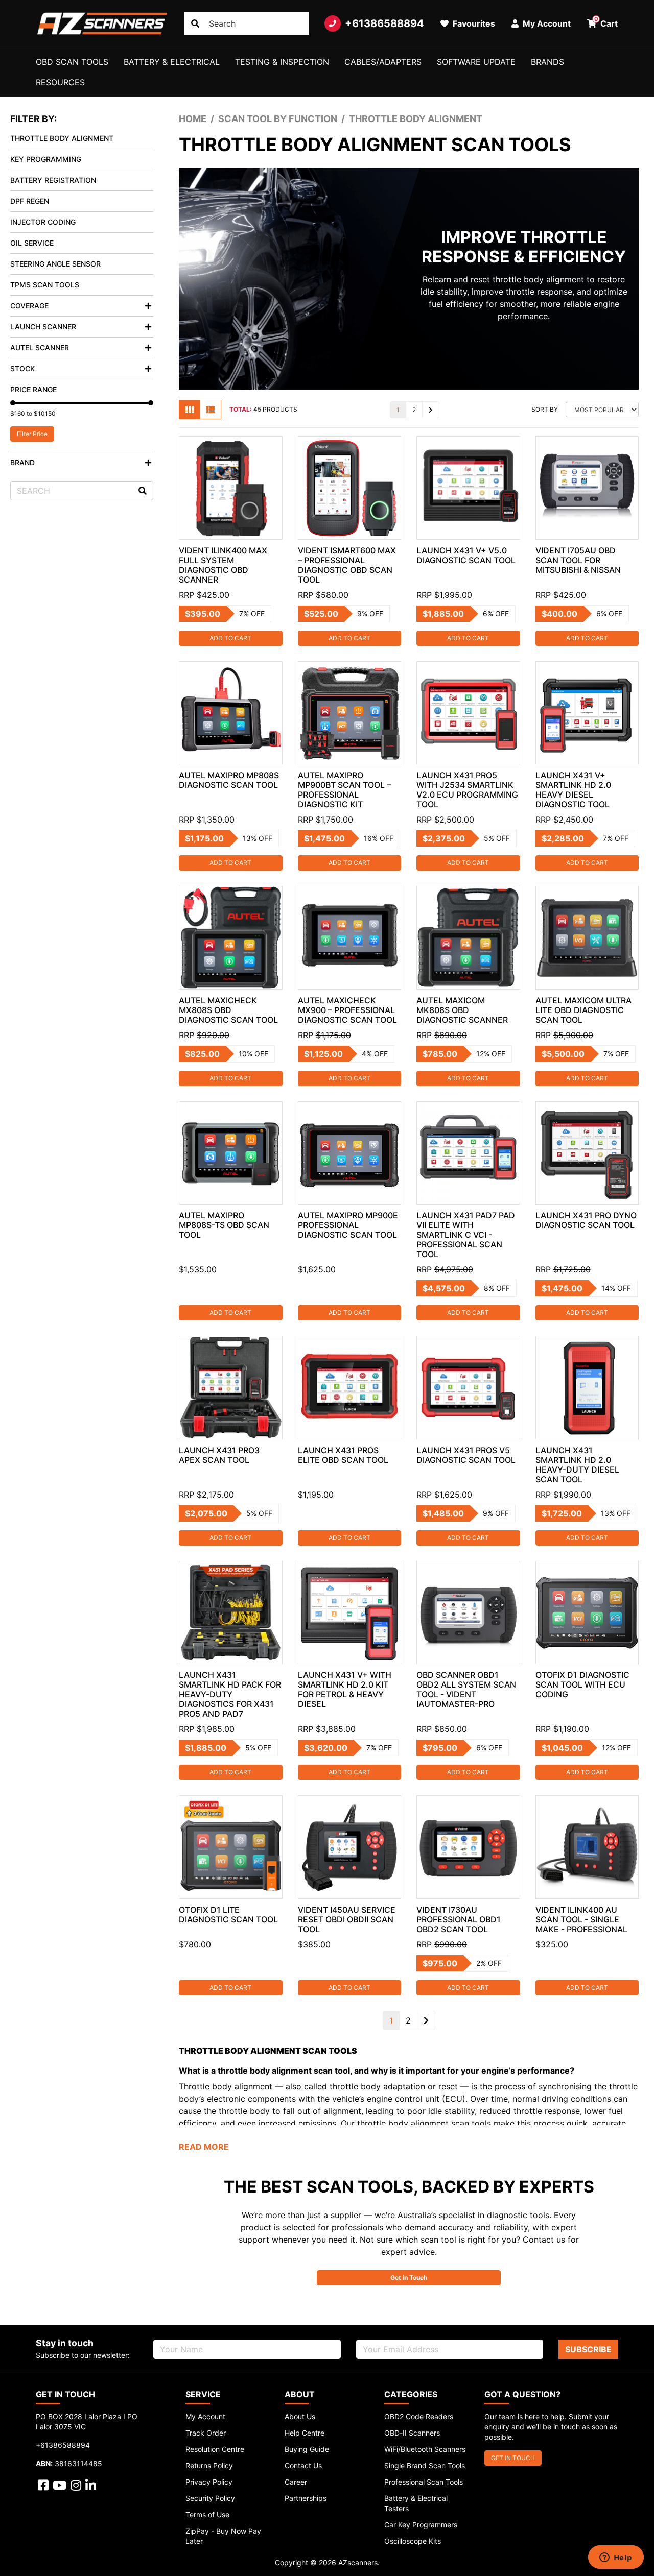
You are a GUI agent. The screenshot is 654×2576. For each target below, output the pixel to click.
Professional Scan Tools (424, 2482)
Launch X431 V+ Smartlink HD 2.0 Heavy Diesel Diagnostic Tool (573, 790)
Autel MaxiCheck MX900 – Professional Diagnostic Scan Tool (347, 1010)
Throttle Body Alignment (62, 138)
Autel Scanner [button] (40, 347)
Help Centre (305, 2433)
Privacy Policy (209, 2482)
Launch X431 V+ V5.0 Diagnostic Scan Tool (466, 555)
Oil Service (32, 243)
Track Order (206, 2433)
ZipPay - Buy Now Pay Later (223, 2536)
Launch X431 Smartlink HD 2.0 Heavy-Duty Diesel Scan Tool (577, 1465)
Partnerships (306, 2498)
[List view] (211, 410)
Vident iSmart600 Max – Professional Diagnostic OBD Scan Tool (347, 565)
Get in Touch (409, 2278)
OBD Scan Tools (72, 62)
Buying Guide (307, 2449)
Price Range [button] (33, 389)
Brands (547, 62)
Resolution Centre (215, 2449)
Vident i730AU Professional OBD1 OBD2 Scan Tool (459, 1919)
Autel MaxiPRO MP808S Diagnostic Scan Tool (229, 780)
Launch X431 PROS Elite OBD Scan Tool (343, 1455)
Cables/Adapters (383, 62)
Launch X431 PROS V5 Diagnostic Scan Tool (466, 1455)
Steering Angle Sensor (55, 264)
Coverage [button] (29, 306)
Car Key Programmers (421, 2525)
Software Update (476, 62)
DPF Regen (30, 201)
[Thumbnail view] (190, 410)
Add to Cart (230, 638)
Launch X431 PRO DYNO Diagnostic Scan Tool (586, 1220)
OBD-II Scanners (412, 2433)
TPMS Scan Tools (45, 285)
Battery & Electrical (172, 62)
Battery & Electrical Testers (416, 2503)
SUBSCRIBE (588, 2349)
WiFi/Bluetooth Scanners (425, 2449)
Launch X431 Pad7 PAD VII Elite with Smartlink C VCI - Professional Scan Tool (466, 1235)
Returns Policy (209, 2465)
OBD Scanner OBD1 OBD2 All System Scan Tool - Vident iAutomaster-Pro (466, 1689)
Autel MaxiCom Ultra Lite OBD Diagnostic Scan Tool (583, 1010)
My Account (205, 2416)
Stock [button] (22, 368)
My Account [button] (546, 23)
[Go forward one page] (431, 410)
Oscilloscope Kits (413, 2541)
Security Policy (210, 2498)
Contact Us (303, 2465)
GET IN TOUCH (513, 2458)
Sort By (545, 409)
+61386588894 (384, 23)
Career (296, 2482)
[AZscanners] (102, 23)
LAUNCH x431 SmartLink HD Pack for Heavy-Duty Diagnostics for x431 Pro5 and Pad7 (230, 1694)
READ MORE (204, 2147)
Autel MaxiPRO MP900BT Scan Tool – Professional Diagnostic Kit (344, 790)
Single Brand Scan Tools (425, 2465)
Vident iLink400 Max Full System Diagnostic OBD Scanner (223, 565)
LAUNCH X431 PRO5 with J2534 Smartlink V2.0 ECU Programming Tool (467, 790)
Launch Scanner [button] (43, 327)
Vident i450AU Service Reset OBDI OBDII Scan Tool (347, 1919)
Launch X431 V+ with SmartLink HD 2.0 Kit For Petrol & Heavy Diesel (345, 1689)
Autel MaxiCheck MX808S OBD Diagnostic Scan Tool (228, 1010)
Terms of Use (207, 2514)
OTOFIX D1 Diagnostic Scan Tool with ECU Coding (582, 1684)
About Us (300, 2416)
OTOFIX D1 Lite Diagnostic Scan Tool (228, 1915)
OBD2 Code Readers (419, 2416)
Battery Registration (53, 180)
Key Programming (46, 159)
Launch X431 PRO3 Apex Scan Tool (219, 1455)
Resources (60, 82)
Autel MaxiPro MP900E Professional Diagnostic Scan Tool (348, 1225)
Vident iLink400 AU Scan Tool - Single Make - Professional (581, 1919)
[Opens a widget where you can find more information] (616, 2558)
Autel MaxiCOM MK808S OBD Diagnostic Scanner (462, 1010)
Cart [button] (606, 22)
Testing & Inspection (282, 62)
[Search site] (195, 23)
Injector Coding (43, 222)
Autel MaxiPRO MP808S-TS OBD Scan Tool (224, 1225)
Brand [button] (22, 462)
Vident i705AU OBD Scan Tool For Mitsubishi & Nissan (578, 560)
